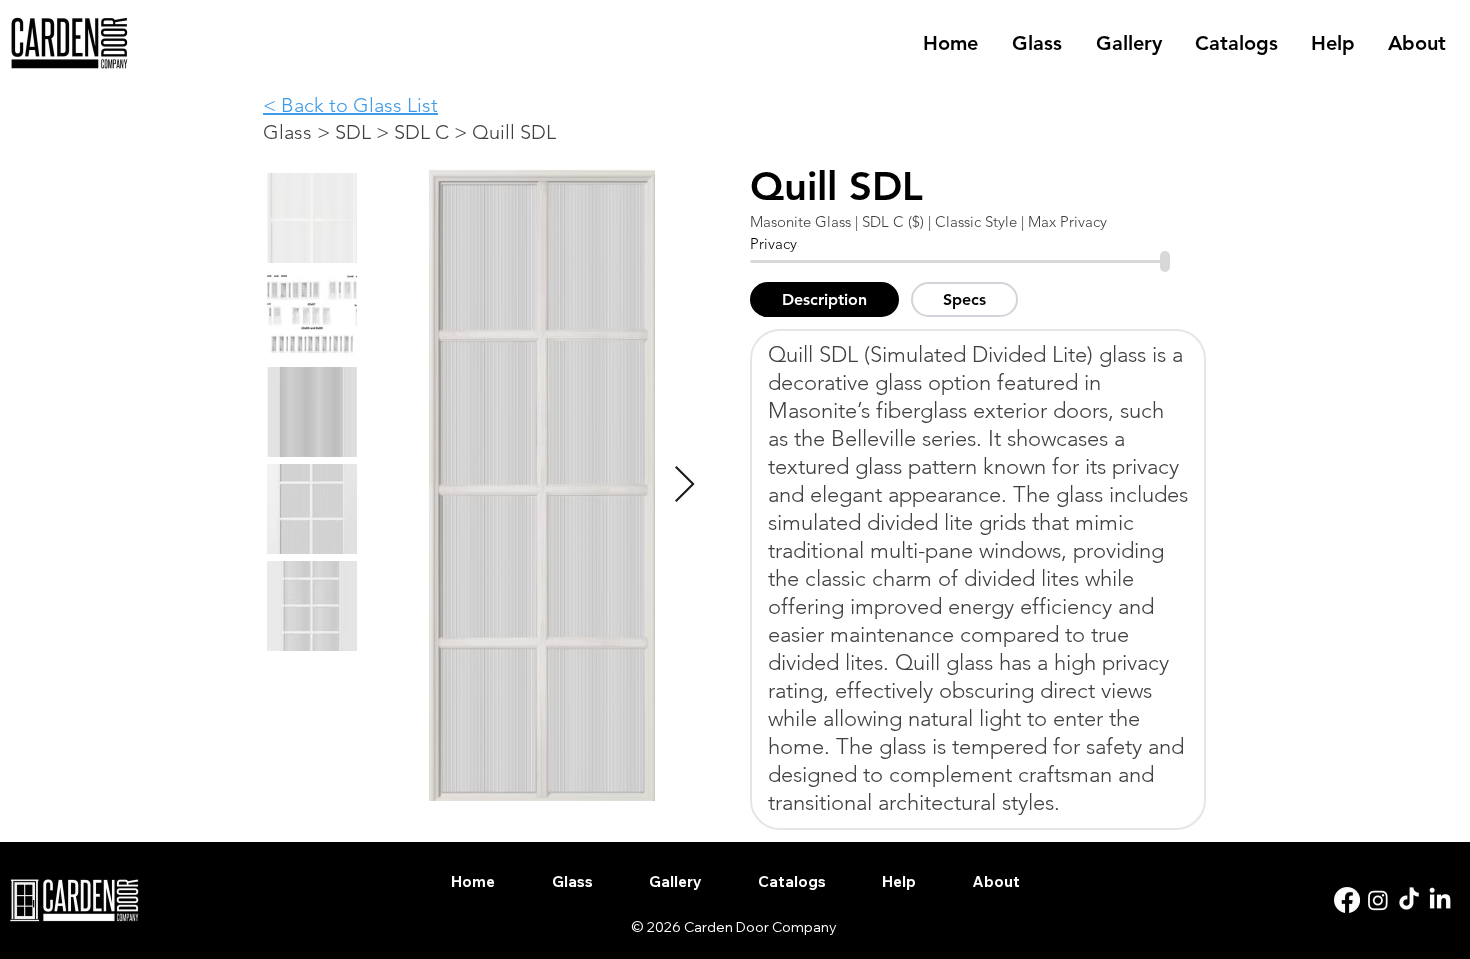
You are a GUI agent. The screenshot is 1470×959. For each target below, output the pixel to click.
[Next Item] (684, 485)
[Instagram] (1378, 900)
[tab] (824, 299)
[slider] (1165, 261)
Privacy (773, 243)
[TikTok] (1409, 900)
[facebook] (1347, 900)
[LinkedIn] (1440, 900)
